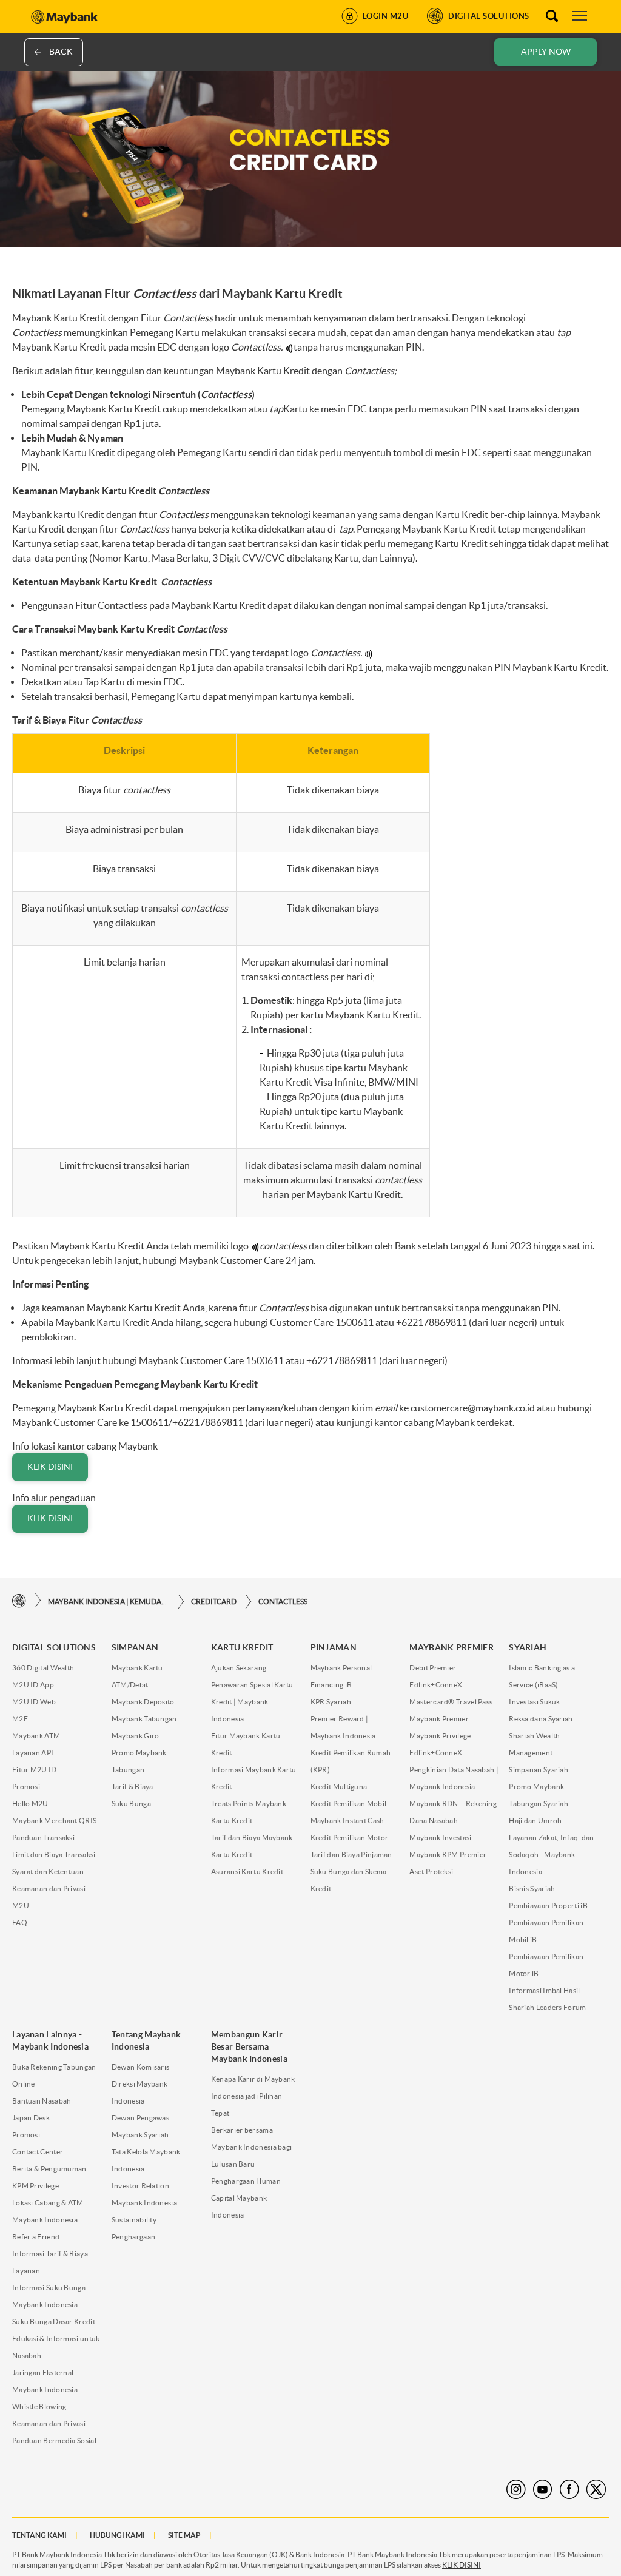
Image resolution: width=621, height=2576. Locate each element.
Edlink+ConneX (436, 1685)
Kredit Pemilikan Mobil (349, 1804)
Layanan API (33, 1753)
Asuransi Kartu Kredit (247, 1871)
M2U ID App (33, 1685)
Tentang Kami (39, 2535)
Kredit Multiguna (339, 1787)
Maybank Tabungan (144, 1719)
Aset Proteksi (431, 1871)
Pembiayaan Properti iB (548, 1905)
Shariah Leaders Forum (547, 2007)
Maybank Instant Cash (347, 1821)
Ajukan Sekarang (239, 1668)
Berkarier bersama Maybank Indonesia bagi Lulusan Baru (252, 2147)
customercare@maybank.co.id (473, 1408)
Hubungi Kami (117, 2535)
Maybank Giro (136, 1736)
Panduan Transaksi (43, 1838)
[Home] (19, 1601)
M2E (20, 1719)
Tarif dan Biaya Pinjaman (351, 1855)
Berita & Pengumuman (49, 2169)
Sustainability (134, 2220)
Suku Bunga (131, 1804)
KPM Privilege (35, 2186)
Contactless (283, 1602)
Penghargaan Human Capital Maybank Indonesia (246, 2198)
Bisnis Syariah (532, 1888)
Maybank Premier (439, 1719)
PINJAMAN (334, 1647)
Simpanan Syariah (539, 1770)
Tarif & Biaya (133, 1787)
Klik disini (50, 1467)
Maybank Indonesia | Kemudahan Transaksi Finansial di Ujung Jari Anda (109, 1602)
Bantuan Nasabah (42, 2101)
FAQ (20, 1922)
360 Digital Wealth (43, 1668)
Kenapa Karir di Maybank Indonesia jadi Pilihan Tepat (253, 2096)
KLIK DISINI (462, 2565)
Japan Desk (31, 2118)
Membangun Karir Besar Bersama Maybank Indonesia (249, 2046)
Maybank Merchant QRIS (54, 1821)
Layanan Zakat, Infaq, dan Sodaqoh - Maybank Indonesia (552, 1855)
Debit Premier (433, 1668)
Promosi (26, 1787)
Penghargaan (133, 2237)
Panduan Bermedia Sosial (54, 2440)
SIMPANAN (135, 1647)
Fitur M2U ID (35, 1770)
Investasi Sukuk (535, 1702)
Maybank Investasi (440, 1838)
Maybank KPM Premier (448, 1855)
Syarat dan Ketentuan (48, 1871)
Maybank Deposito (143, 1702)
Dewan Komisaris (141, 2067)
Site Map (184, 2535)
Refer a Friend (36, 2237)
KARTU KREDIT (242, 1647)
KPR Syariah (331, 1702)
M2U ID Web (34, 1702)
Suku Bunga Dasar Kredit (54, 2322)
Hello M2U (30, 1804)
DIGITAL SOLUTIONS (54, 1647)
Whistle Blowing (39, 2406)
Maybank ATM (36, 1736)
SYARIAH (528, 1647)
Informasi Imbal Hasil (544, 1990)
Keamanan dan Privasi (49, 2423)
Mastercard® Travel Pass (451, 1702)
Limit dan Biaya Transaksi (54, 1855)
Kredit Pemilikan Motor (350, 1838)
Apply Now (546, 52)
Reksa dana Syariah (541, 1719)
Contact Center (38, 2152)
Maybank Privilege (440, 1736)
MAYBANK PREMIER (451, 1647)
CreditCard (214, 1602)
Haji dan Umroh (535, 1821)
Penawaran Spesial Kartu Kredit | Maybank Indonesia (252, 1702)
